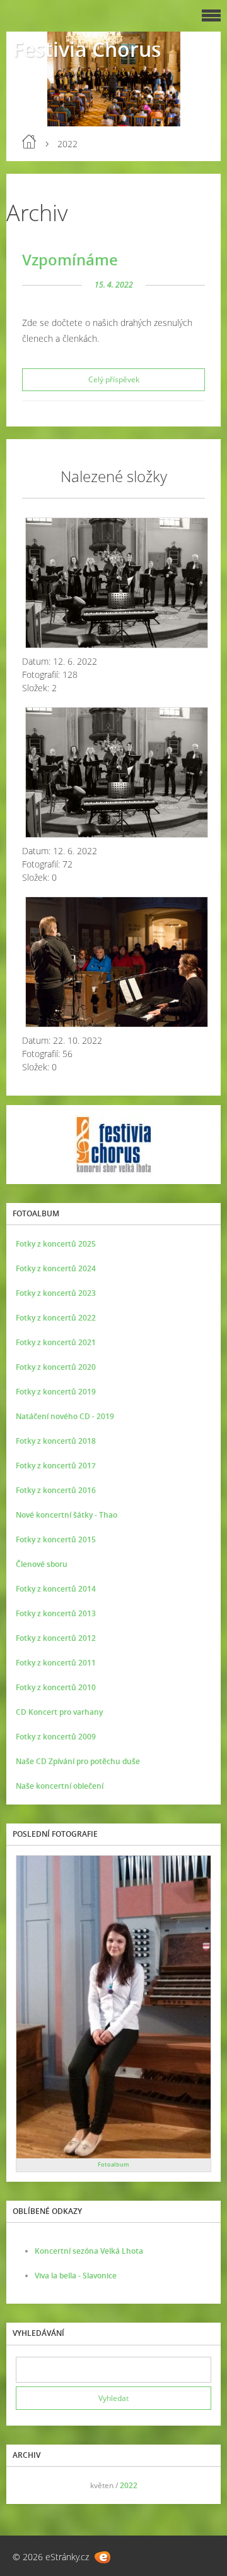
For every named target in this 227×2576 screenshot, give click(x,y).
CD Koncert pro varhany (59, 1712)
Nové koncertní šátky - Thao (67, 1515)
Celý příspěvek (114, 379)
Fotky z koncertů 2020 (56, 1367)
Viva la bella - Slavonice (76, 2276)
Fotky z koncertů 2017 (56, 1466)
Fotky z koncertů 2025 (56, 1244)
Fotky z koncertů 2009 (56, 1737)
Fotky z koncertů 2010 (56, 1687)
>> (197, 2485)
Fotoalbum (113, 2164)
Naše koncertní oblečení (60, 1786)
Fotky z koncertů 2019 (56, 1392)
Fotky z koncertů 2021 (56, 1342)
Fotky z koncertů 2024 (56, 1268)
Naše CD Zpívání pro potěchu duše (78, 1761)
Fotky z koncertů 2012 (56, 1638)
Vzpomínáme (70, 259)
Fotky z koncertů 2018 (56, 1441)
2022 (129, 2485)
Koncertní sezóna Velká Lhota (89, 2251)
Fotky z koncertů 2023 (56, 1293)
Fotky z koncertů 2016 (56, 1490)
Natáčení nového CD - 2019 (65, 1416)
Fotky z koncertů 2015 (56, 1539)
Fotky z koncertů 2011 (56, 1663)
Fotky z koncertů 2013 (56, 1613)
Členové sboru (42, 1564)
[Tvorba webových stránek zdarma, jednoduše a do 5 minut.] (102, 2557)
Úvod (29, 142)
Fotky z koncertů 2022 (56, 1318)
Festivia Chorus (87, 49)
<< (30, 2485)
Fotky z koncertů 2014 (56, 1589)
